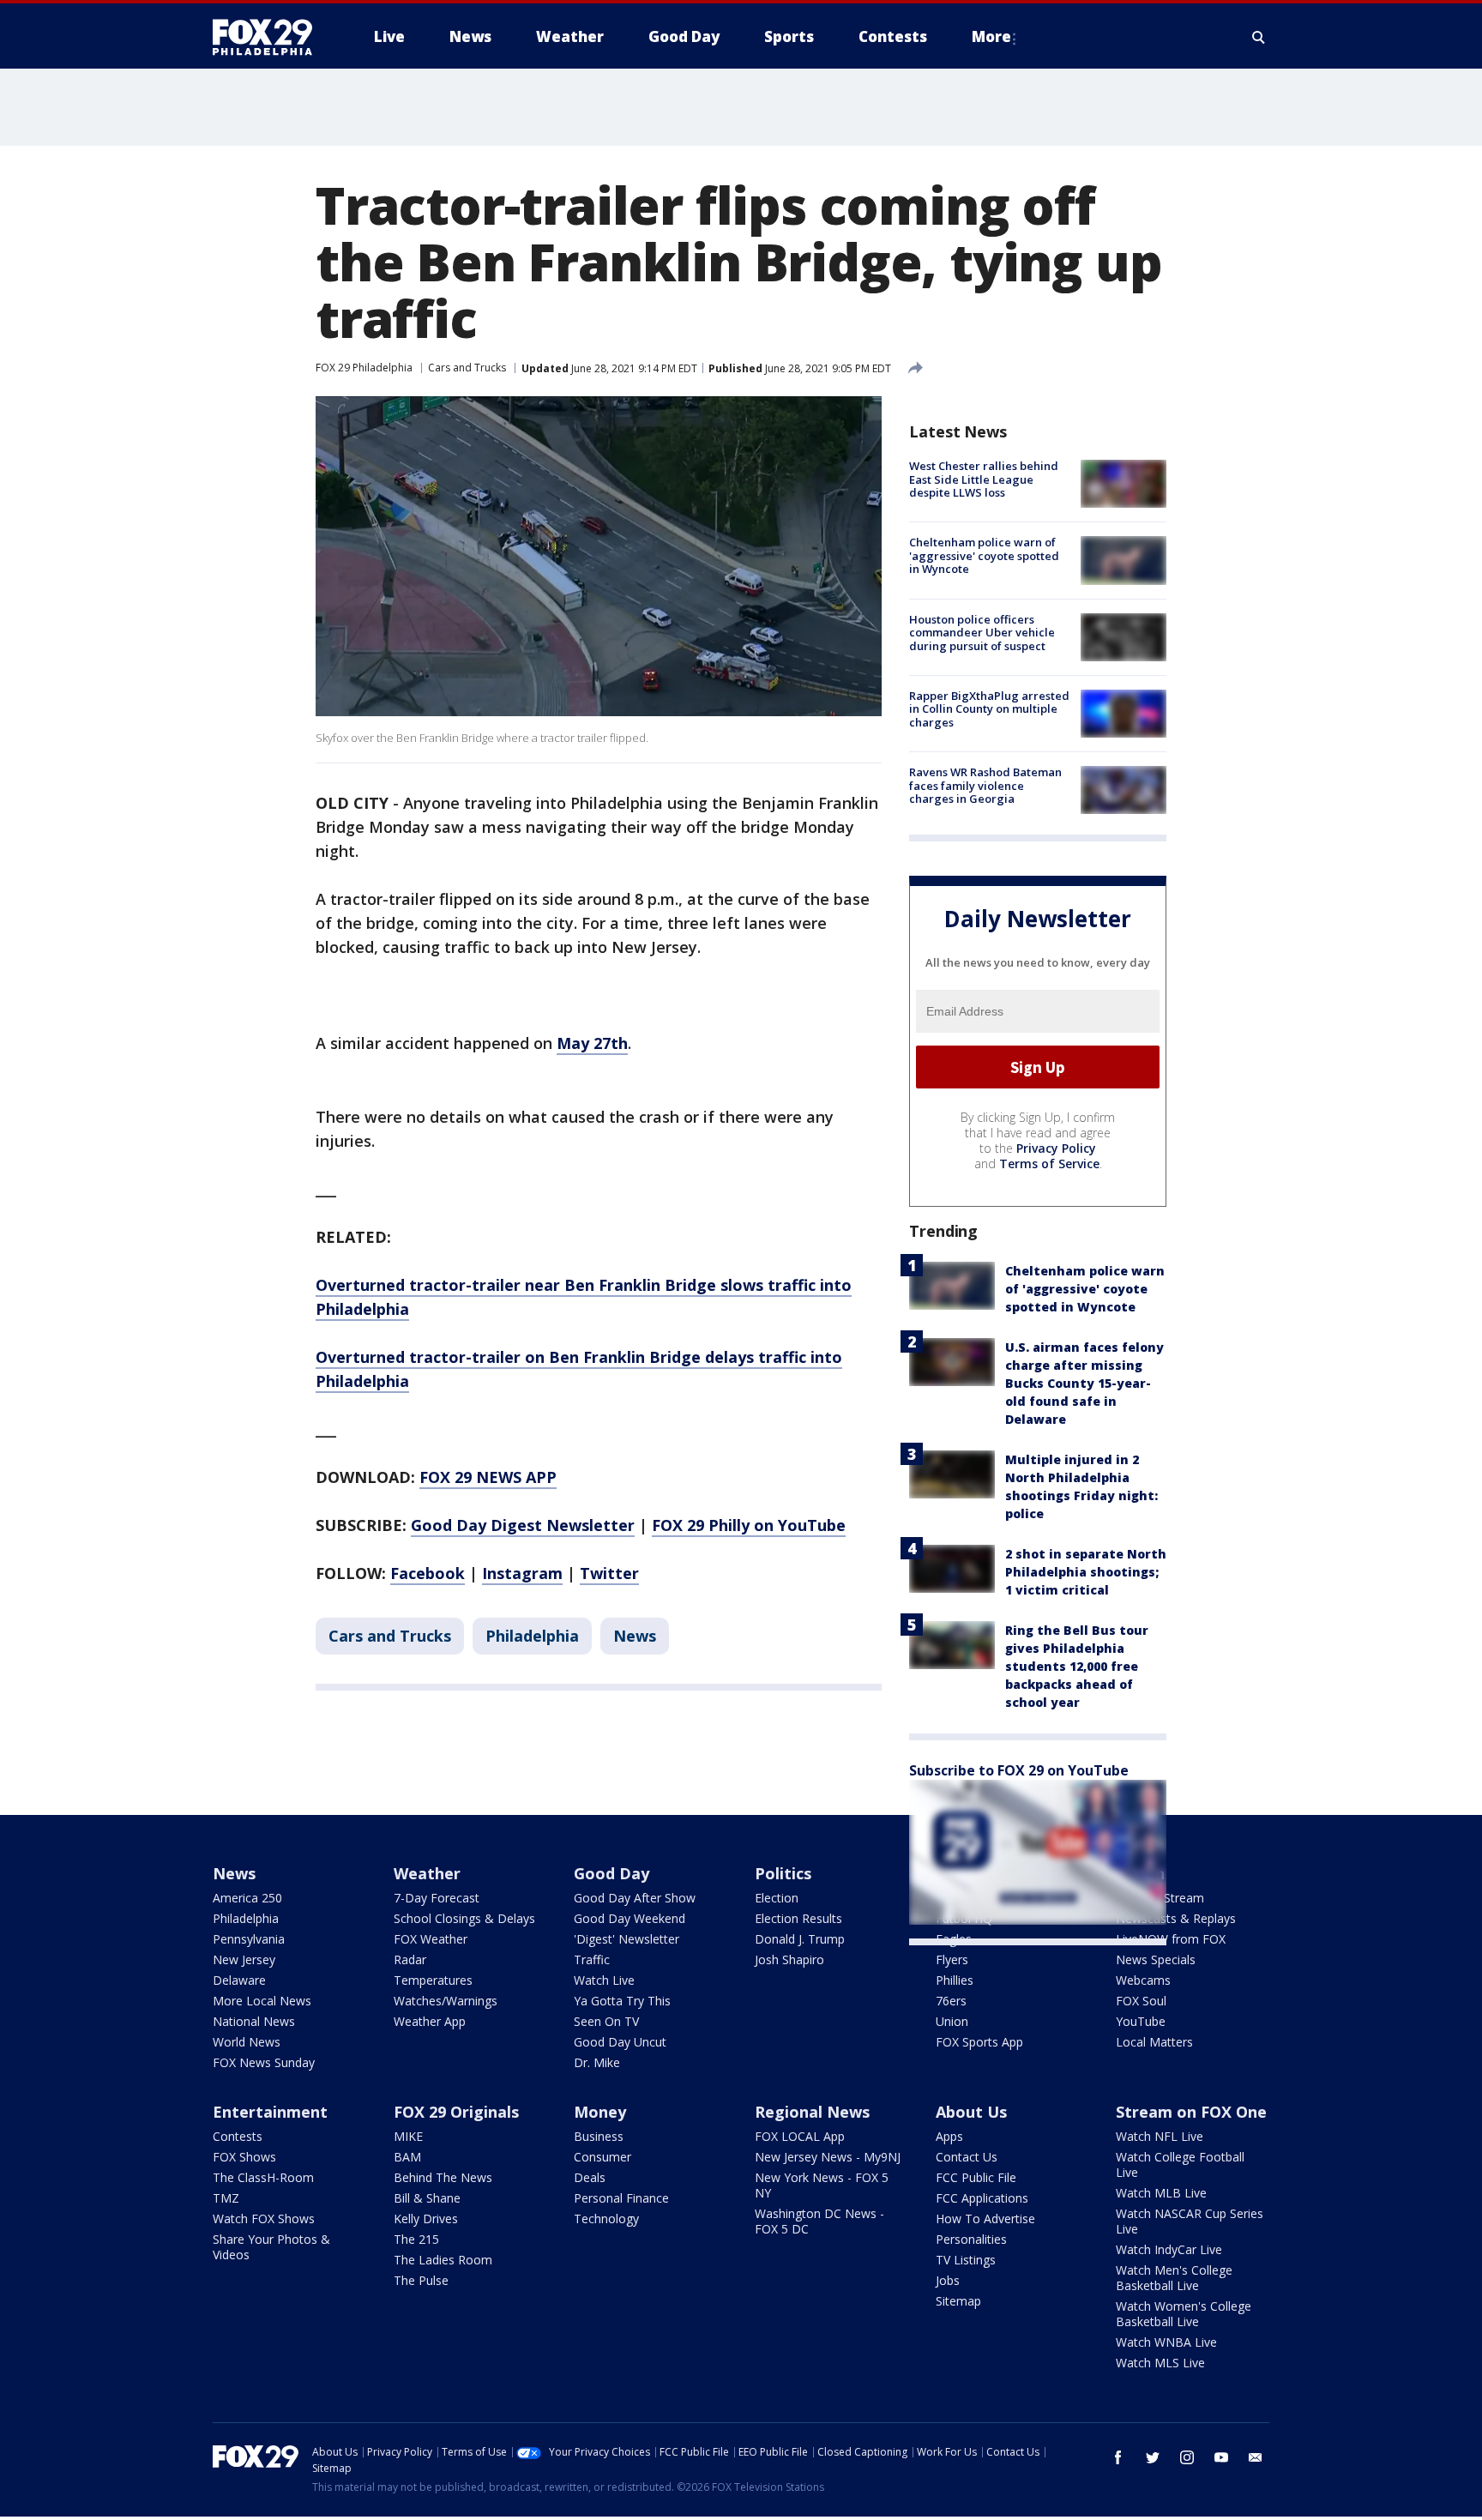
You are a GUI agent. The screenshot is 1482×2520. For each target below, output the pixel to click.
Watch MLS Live (1160, 2363)
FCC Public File (976, 2177)
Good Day (611, 1873)
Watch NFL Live (1160, 2136)
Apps (949, 2136)
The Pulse (421, 2280)
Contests (238, 2136)
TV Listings (966, 2260)
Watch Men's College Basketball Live (1174, 2278)
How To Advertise (985, 2219)
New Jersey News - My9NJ (828, 2157)
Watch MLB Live (1161, 2193)
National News (254, 2021)
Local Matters (1154, 2042)
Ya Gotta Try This (622, 2001)
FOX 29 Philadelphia (364, 368)
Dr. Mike (597, 2062)
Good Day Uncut (620, 2042)
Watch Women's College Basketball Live (1184, 2314)
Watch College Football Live (1180, 2164)
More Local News (262, 2001)
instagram (1187, 2457)
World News (247, 2042)
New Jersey (244, 1959)
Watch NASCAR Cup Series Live (1190, 2221)
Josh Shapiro (789, 1959)
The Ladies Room (443, 2260)
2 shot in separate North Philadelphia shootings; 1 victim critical (1086, 1572)
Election (777, 1898)
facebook (1118, 2457)
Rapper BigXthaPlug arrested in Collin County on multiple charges (989, 709)
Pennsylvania (249, 1939)
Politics (783, 1873)
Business (599, 2136)
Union (952, 2021)
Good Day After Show (635, 1898)
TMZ (226, 2198)
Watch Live (604, 1980)
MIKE (408, 2136)
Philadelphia (532, 1636)
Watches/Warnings (446, 2001)
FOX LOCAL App (800, 2136)
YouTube (1141, 2021)
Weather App (430, 2021)
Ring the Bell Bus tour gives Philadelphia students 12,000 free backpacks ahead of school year (1077, 1666)
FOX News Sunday (264, 2062)
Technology (606, 2219)
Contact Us (967, 2157)
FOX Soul (1141, 2001)
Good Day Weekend (630, 1918)
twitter (1153, 2457)
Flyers (952, 1959)
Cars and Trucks (467, 368)
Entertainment (270, 2112)
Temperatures (433, 1980)
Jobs (948, 2280)
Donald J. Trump (800, 1939)
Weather (427, 1873)
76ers (951, 2001)
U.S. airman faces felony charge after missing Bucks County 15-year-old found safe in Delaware (1084, 1383)
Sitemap (958, 2301)
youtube (1221, 2457)
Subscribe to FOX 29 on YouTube (1019, 1770)
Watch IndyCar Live (1169, 2249)
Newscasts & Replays (1176, 1918)
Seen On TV (606, 2021)
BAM (407, 2157)
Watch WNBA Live (1166, 2342)
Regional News (812, 2112)
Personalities (971, 2239)
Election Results (798, 1918)
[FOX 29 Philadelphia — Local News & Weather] (269, 37)
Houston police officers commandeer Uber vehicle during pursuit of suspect (982, 633)
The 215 (416, 2239)
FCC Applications (982, 2198)
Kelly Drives (426, 2219)
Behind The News (443, 2177)
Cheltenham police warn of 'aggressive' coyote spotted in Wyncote (984, 555)
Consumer (602, 2157)
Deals (590, 2177)
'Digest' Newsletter (627, 1939)
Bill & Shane (427, 2198)
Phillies (955, 1980)
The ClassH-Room (263, 2177)
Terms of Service (1049, 1164)
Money (600, 2112)
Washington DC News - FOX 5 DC (819, 2221)
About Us (971, 2112)
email (1256, 2457)
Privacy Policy (1056, 1148)
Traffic (592, 1959)
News (635, 1636)
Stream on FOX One (1191, 2112)
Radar (410, 1959)
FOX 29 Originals (456, 2112)
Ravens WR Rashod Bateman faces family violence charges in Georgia (985, 785)
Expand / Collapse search (1259, 37)
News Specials (1156, 1959)
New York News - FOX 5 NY (822, 2185)
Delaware (239, 1980)
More (991, 36)
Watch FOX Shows (264, 2219)
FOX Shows (244, 2157)
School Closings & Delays (464, 1918)
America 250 (247, 1898)
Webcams (1143, 1980)
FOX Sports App (979, 2042)
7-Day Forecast (437, 1898)
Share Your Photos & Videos (271, 2247)
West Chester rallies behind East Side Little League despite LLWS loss (984, 479)
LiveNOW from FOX (1171, 1939)
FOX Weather (431, 1939)
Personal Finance (621, 2198)
